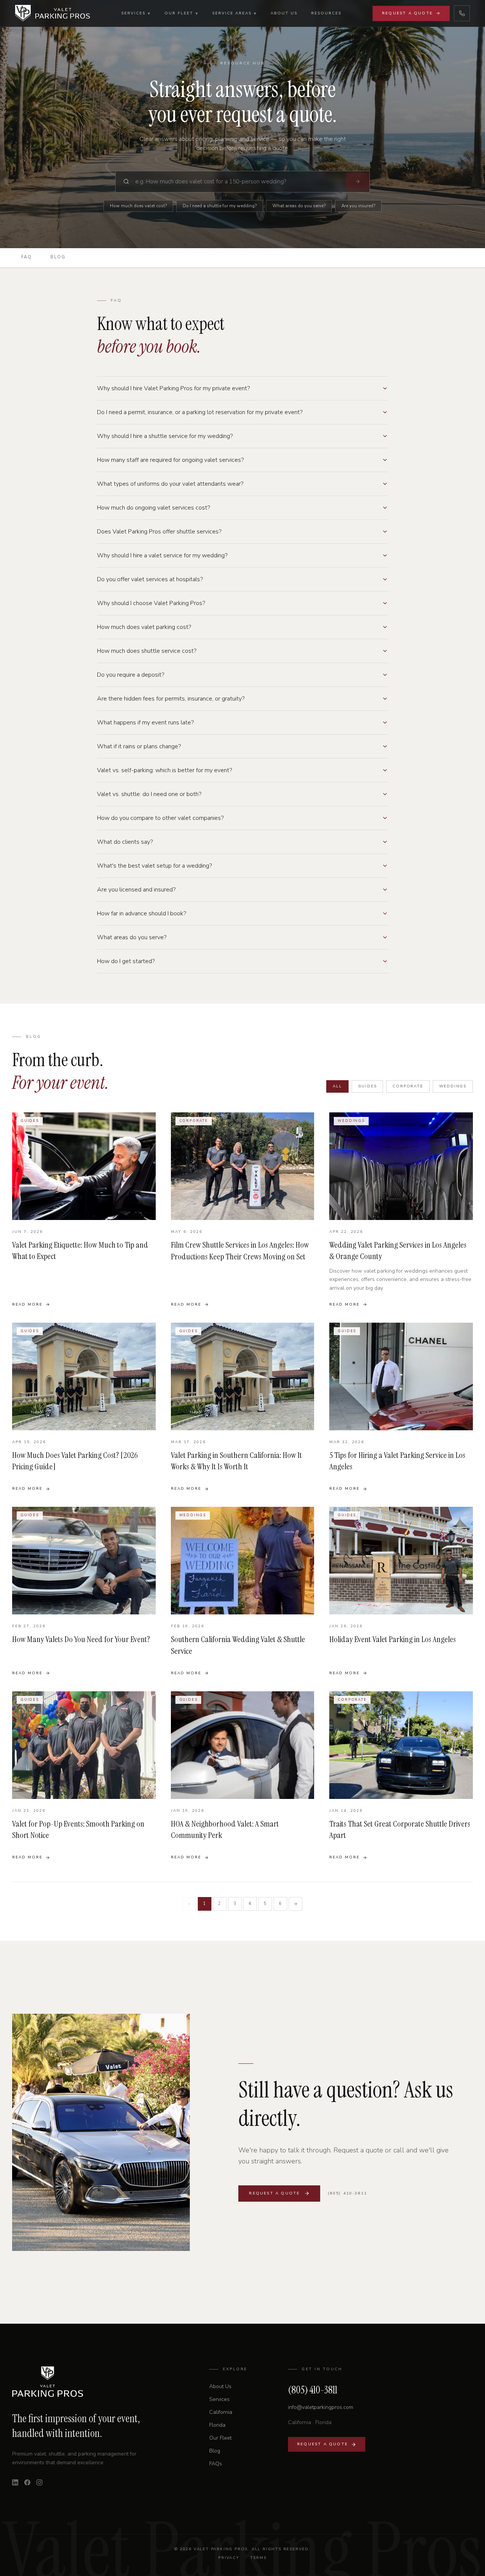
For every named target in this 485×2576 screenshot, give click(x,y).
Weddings (453, 1086)
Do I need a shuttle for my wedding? (220, 206)
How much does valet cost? (138, 206)
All (337, 1086)
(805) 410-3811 (347, 2193)
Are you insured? (358, 206)
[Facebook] (27, 2482)
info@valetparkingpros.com (321, 2407)
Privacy (229, 2558)
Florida (217, 2425)
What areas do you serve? (299, 206)
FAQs (216, 2464)
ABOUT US (284, 13)
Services (219, 2399)
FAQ (27, 257)
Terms (258, 2558)
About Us (220, 2386)
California (221, 2412)
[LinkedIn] (15, 2482)
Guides (368, 1086)
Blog (58, 257)
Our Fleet (220, 2438)
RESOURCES (326, 13)
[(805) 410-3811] (462, 13)
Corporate (408, 1086)
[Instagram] (39, 2482)
